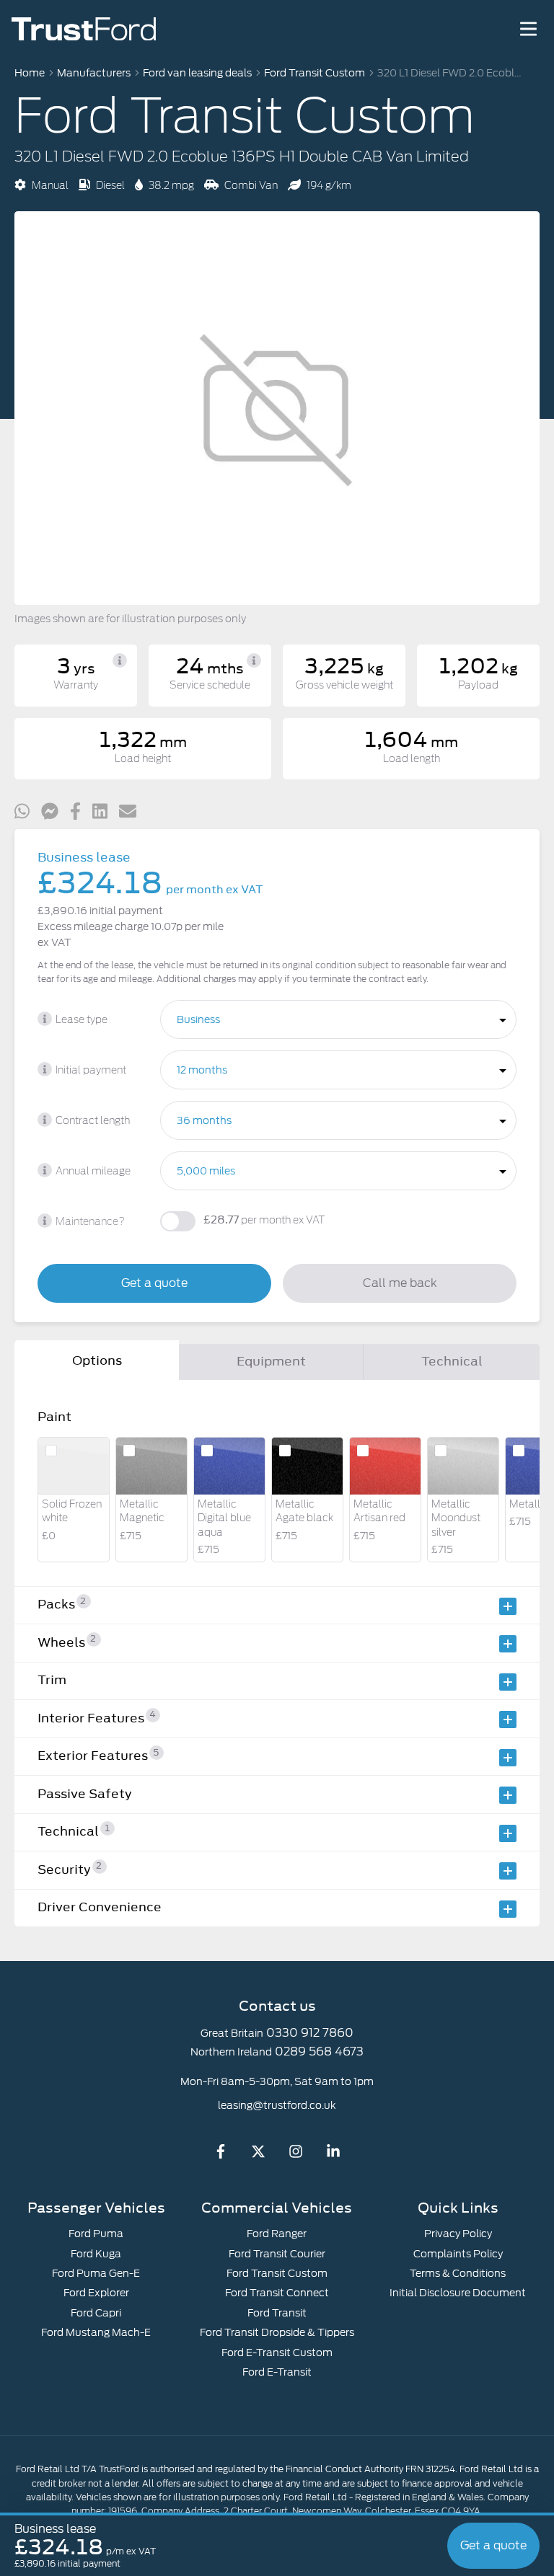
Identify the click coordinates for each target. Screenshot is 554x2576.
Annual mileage (93, 1172)
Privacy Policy (458, 2234)
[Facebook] (221, 2155)
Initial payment (91, 1071)
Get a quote (154, 1283)
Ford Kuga (96, 2254)
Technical (452, 1361)
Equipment (271, 1361)
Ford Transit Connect (277, 2293)
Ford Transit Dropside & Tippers (277, 2332)
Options (97, 1360)
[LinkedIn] (333, 2155)
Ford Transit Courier (277, 2254)
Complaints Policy (458, 2254)
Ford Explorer (96, 2293)
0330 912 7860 (310, 2033)
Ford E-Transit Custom (277, 2353)
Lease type (82, 1020)
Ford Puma (96, 2234)
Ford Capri (96, 2313)
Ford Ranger (277, 2234)
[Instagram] (296, 2155)
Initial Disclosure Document (458, 2293)
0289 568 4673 (319, 2051)
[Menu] (528, 29)
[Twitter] (258, 2155)
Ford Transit (277, 2313)
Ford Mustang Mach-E (96, 2332)
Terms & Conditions (458, 2273)
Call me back (400, 1283)
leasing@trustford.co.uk (277, 2105)
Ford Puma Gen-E (96, 2273)
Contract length (93, 1121)
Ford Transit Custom (277, 2273)
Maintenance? (90, 1222)
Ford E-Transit (277, 2372)
